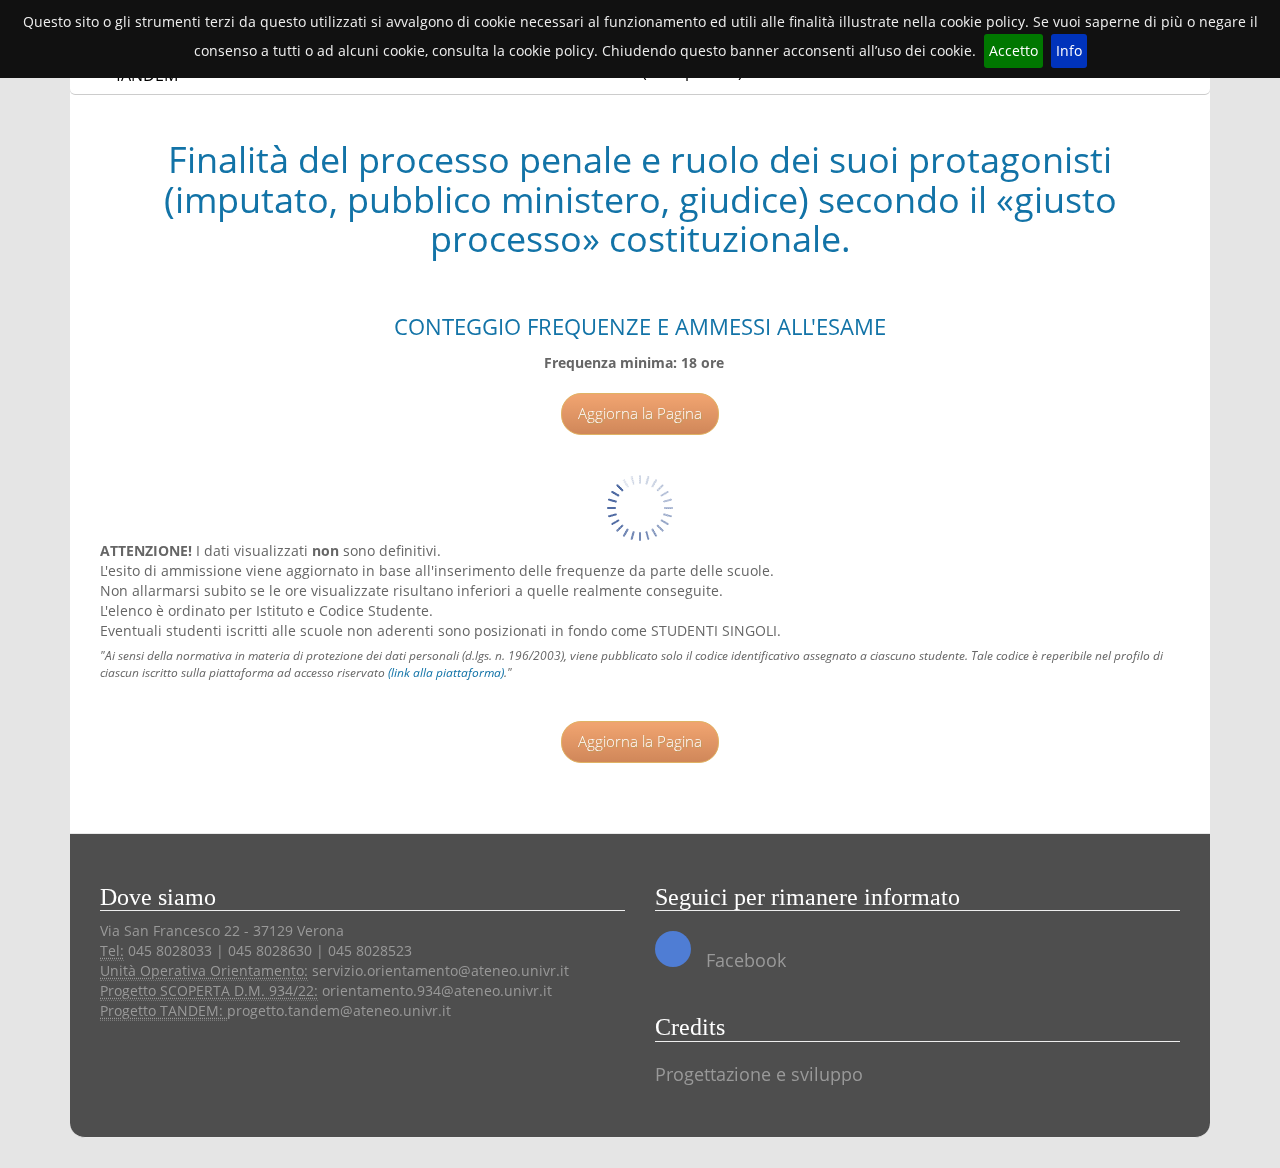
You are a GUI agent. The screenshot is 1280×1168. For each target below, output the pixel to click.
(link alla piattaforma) (446, 672)
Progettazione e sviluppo (759, 1074)
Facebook (743, 960)
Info (1069, 50)
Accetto (1013, 50)
